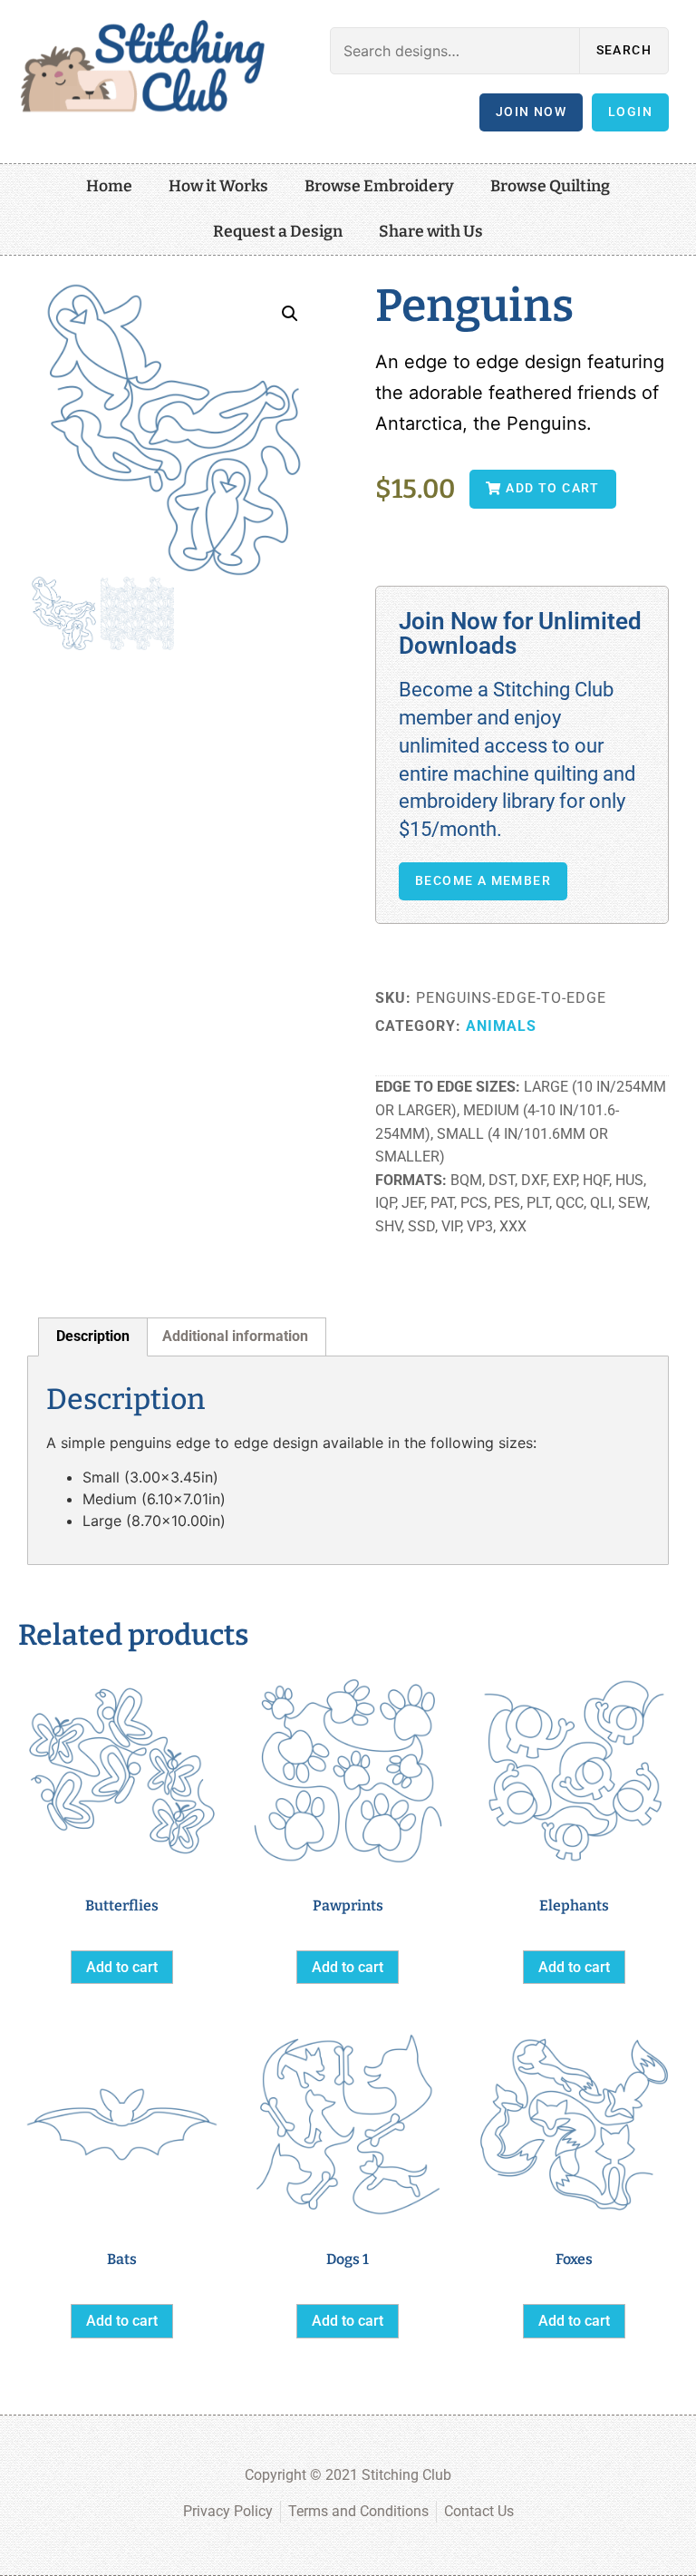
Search (624, 50)
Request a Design (278, 232)
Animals (501, 1026)
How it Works (218, 186)
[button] (290, 314)
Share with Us (431, 232)
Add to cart (122, 1967)
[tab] (93, 1337)
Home (109, 186)
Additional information (235, 1336)
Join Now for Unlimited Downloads (520, 633)
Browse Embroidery (379, 186)
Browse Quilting (550, 186)
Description (93, 1336)
